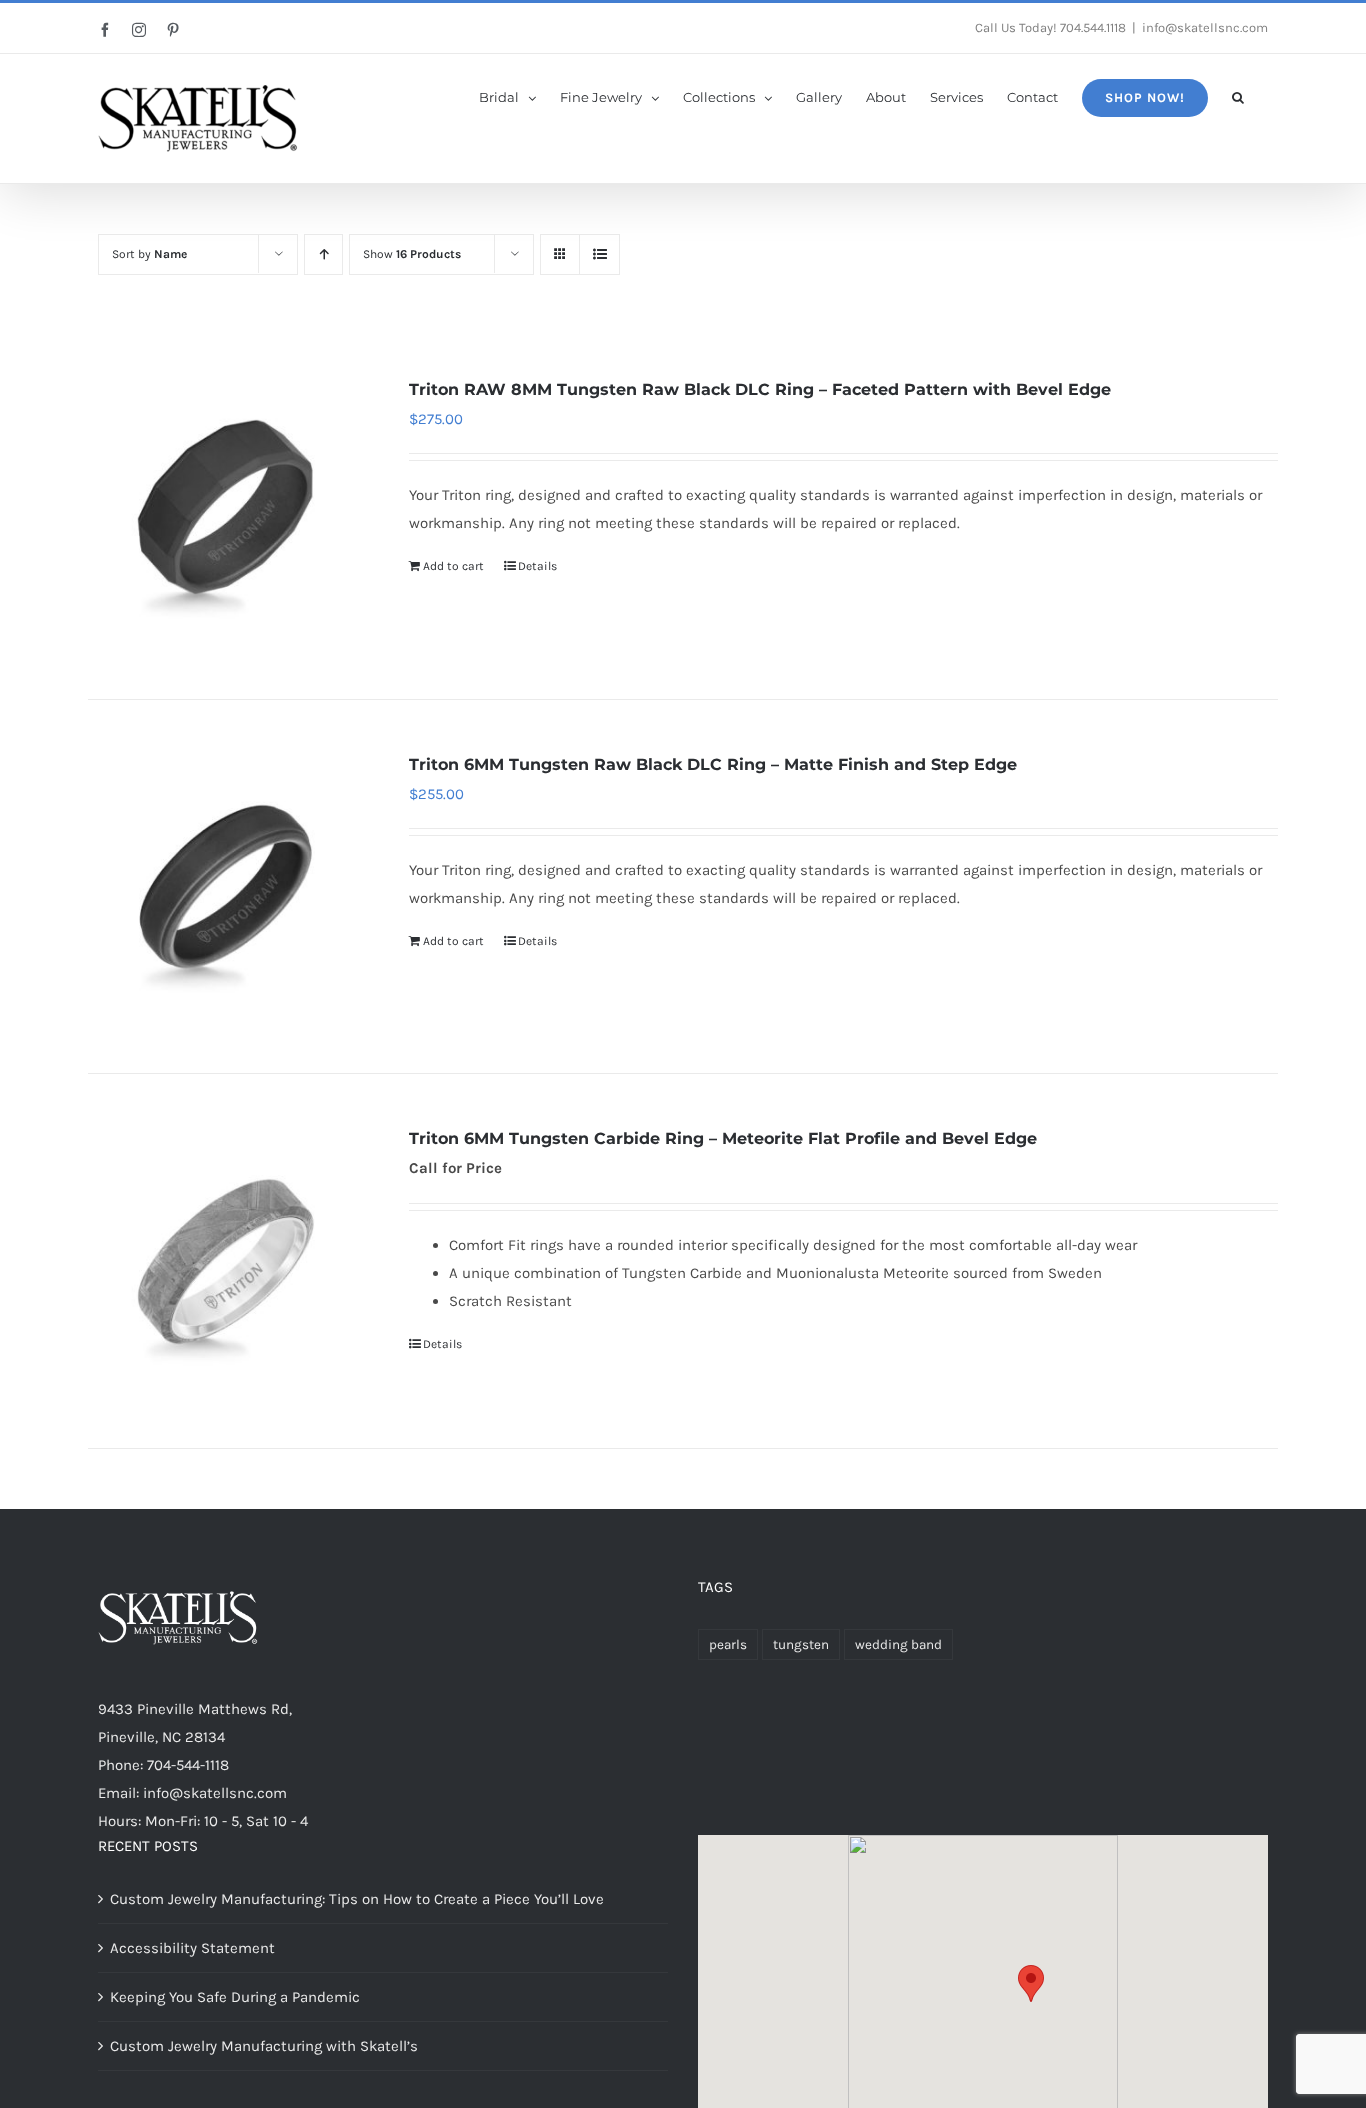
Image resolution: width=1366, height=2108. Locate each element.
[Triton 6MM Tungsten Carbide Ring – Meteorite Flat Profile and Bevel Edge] (225, 1261)
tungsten (801, 1644)
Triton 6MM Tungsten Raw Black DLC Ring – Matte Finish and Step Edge (713, 764)
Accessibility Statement (192, 1948)
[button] (1238, 96)
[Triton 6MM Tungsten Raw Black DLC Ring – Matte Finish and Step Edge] (225, 887)
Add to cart (453, 566)
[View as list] (599, 254)
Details (537, 566)
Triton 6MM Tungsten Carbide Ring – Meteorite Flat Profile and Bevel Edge (723, 1138)
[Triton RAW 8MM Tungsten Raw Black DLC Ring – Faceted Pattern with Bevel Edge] (225, 512)
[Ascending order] (323, 254)
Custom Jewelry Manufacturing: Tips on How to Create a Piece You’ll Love (357, 1899)
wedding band (898, 1644)
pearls (728, 1644)
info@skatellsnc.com (1205, 27)
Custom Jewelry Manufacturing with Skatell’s (264, 2046)
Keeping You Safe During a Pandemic (235, 1997)
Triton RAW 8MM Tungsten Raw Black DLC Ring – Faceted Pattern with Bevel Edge (760, 389)
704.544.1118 (1093, 27)
